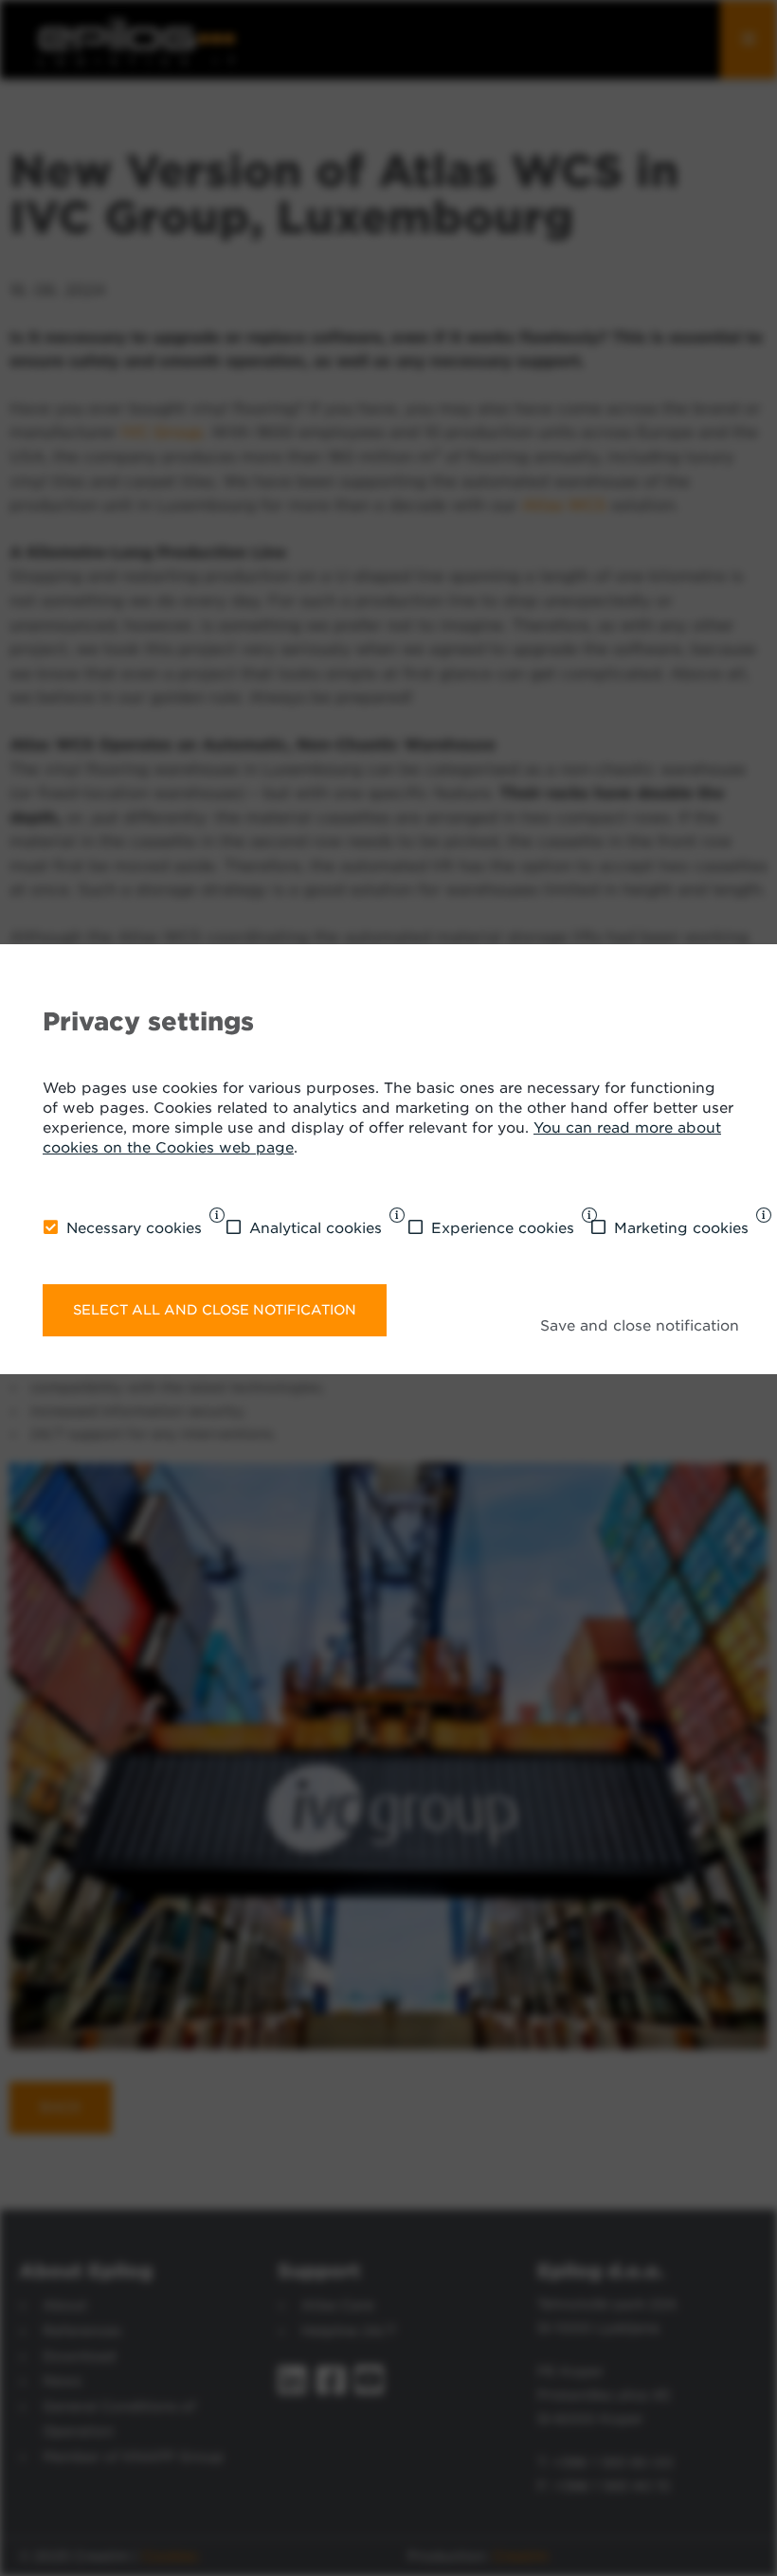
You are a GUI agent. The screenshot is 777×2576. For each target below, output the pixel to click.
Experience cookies (503, 1228)
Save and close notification (640, 1326)
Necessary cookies (134, 1228)
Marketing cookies (681, 1228)
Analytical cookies (316, 1228)
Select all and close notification (215, 1310)
